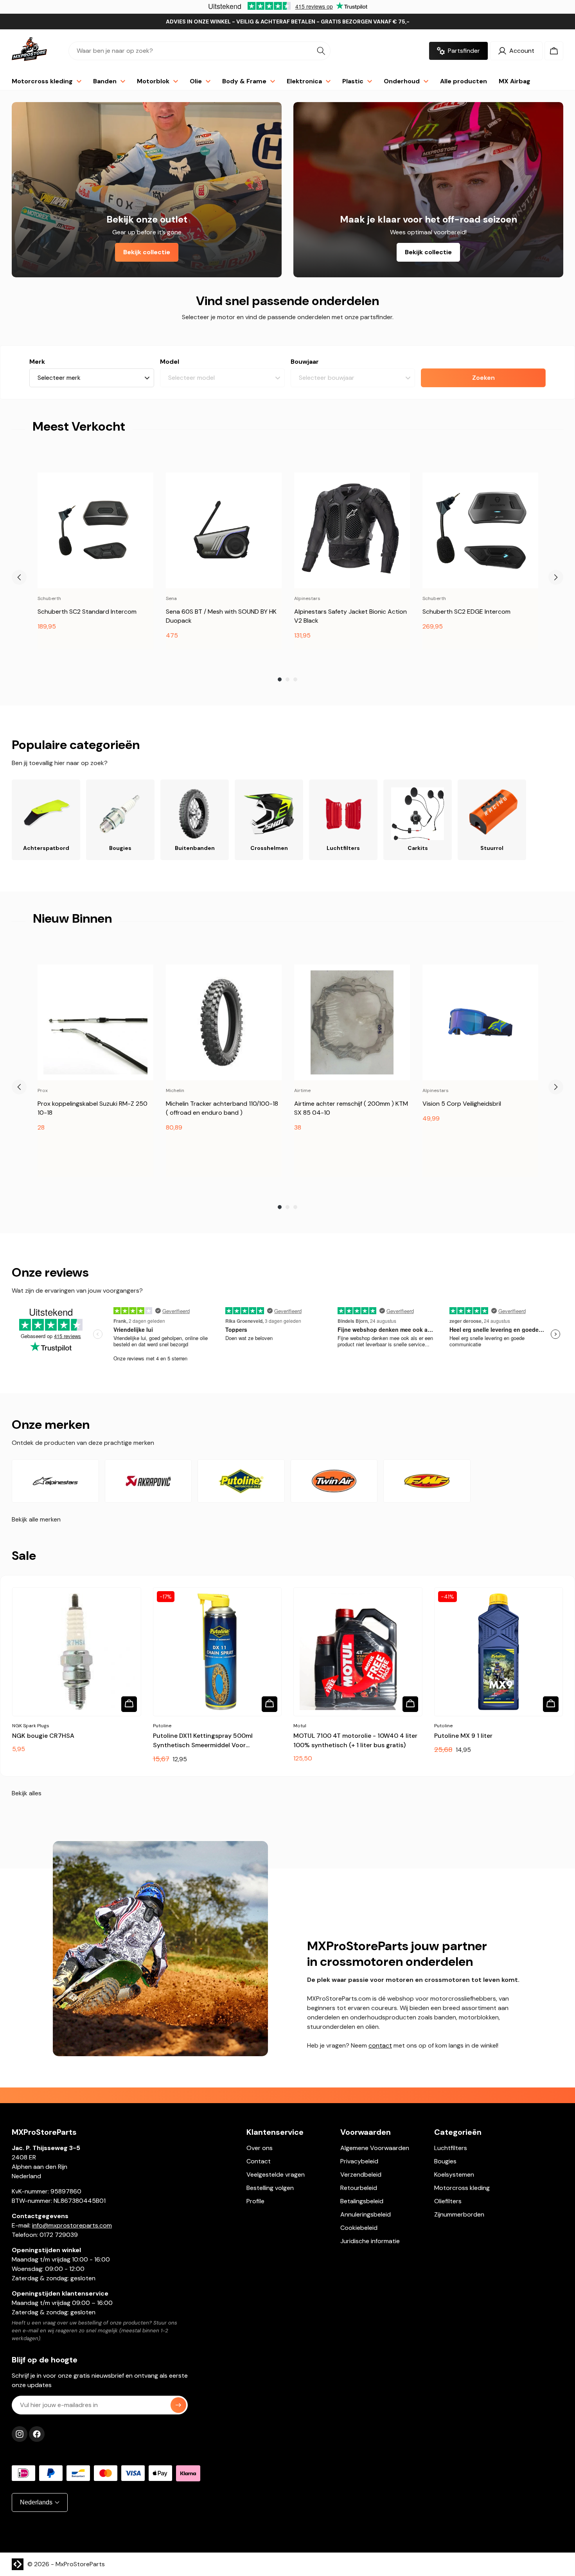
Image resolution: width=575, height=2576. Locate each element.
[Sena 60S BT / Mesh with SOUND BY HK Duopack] (224, 530)
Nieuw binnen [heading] (72, 918)
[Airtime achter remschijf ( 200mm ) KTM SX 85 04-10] (352, 1022)
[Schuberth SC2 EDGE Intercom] (480, 530)
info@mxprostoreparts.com (72, 2225)
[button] (554, 51)
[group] (95, 561)
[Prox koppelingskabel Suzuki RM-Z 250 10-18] (95, 1022)
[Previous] (19, 577)
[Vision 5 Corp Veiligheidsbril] (480, 1022)
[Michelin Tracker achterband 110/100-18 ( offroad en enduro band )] (224, 1022)
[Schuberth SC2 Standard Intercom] (95, 530)
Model (170, 362)
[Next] (556, 577)
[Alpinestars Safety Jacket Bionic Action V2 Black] (352, 530)
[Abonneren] (178, 2405)
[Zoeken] (321, 51)
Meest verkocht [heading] (79, 426)
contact (380, 2045)
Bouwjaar (305, 362)
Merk (37, 362)
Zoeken (483, 378)
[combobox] (199, 51)
